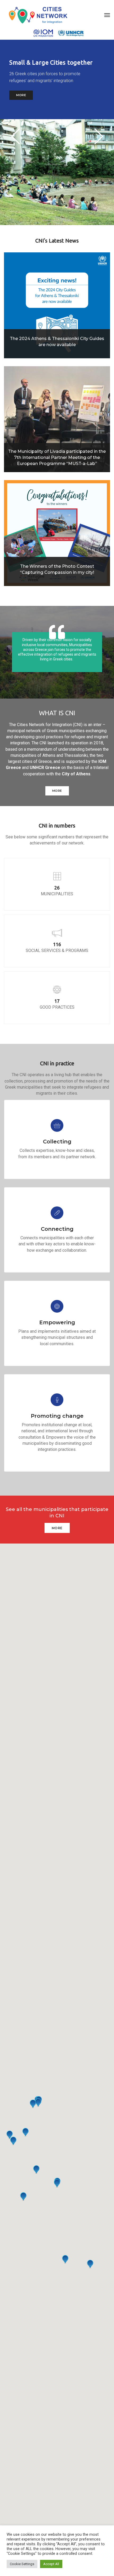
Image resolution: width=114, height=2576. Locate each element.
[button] (98, 136)
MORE (21, 92)
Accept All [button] (51, 2564)
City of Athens (76, 774)
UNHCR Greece (45, 768)
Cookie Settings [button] (22, 2564)
